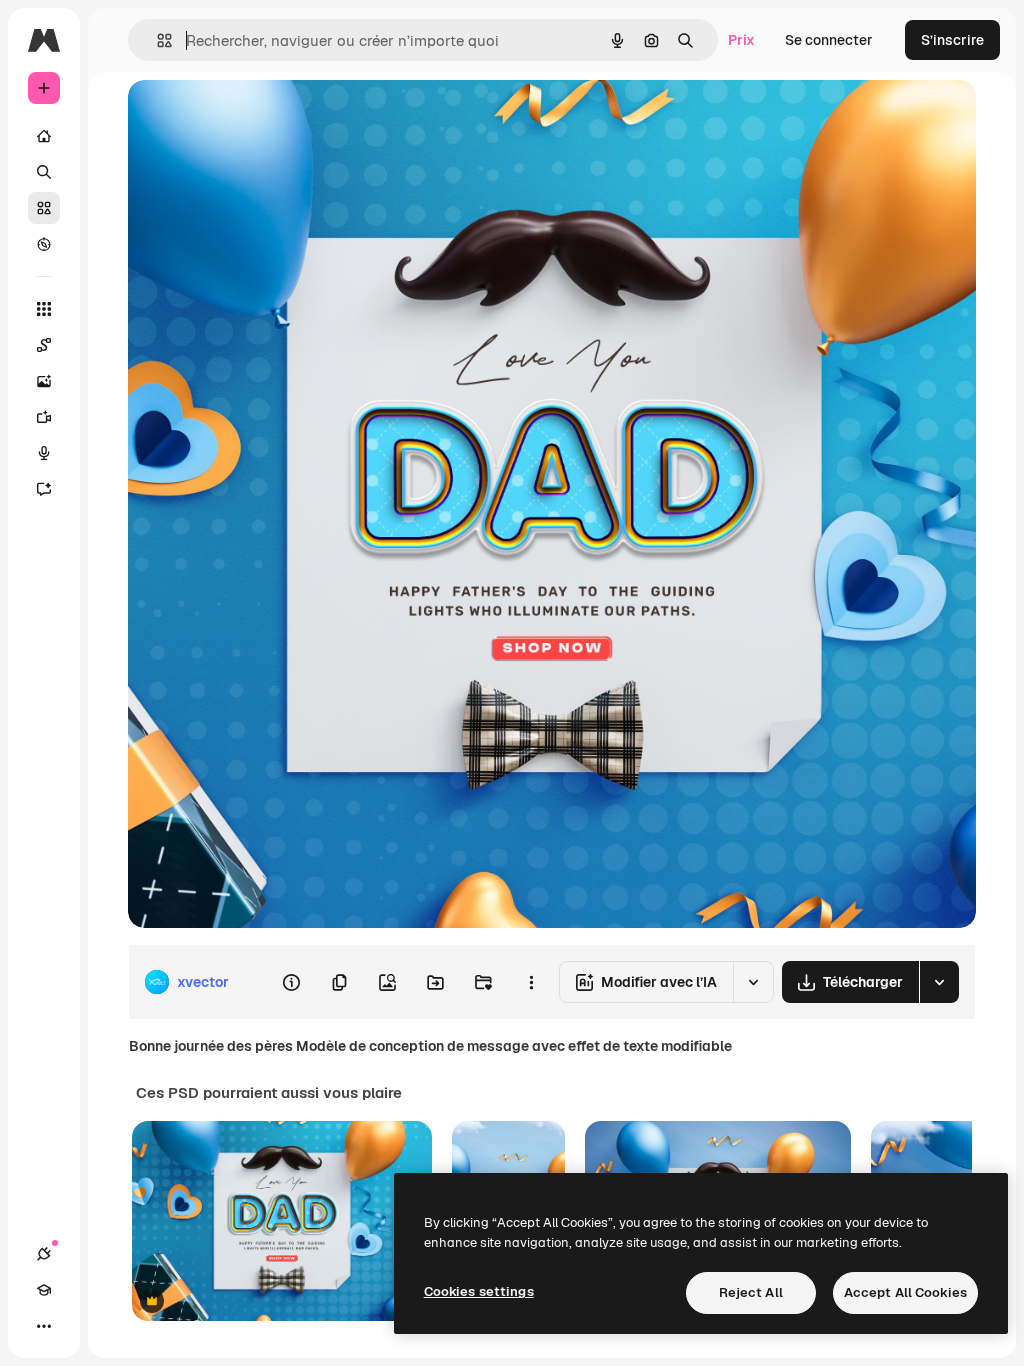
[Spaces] (44, 345)
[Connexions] (44, 1254)
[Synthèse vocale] (44, 453)
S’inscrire (952, 40)
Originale (260, 117)
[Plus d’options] (531, 982)
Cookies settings (479, 1291)
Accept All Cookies (905, 1292)
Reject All (751, 1292)
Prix (741, 40)
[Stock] (44, 208)
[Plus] (44, 1326)
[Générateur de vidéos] (44, 417)
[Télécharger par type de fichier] (939, 982)
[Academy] (44, 1290)
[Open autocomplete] (156, 40)
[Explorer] (44, 244)
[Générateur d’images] (44, 381)
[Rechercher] (44, 172)
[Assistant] (44, 489)
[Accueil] (44, 136)
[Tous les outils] (44, 309)
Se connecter (829, 40)
